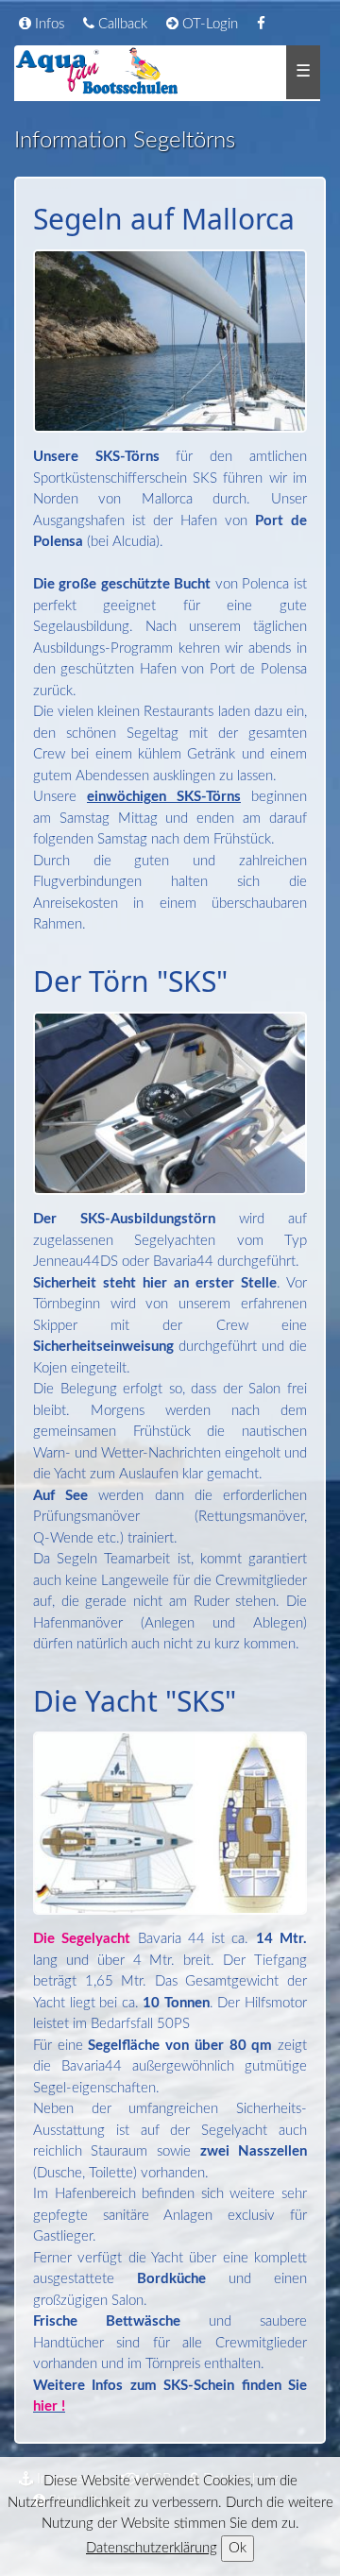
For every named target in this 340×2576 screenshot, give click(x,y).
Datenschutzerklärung (152, 2548)
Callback (121, 24)
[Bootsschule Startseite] (98, 71)
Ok (238, 2548)
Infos (48, 24)
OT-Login (208, 24)
